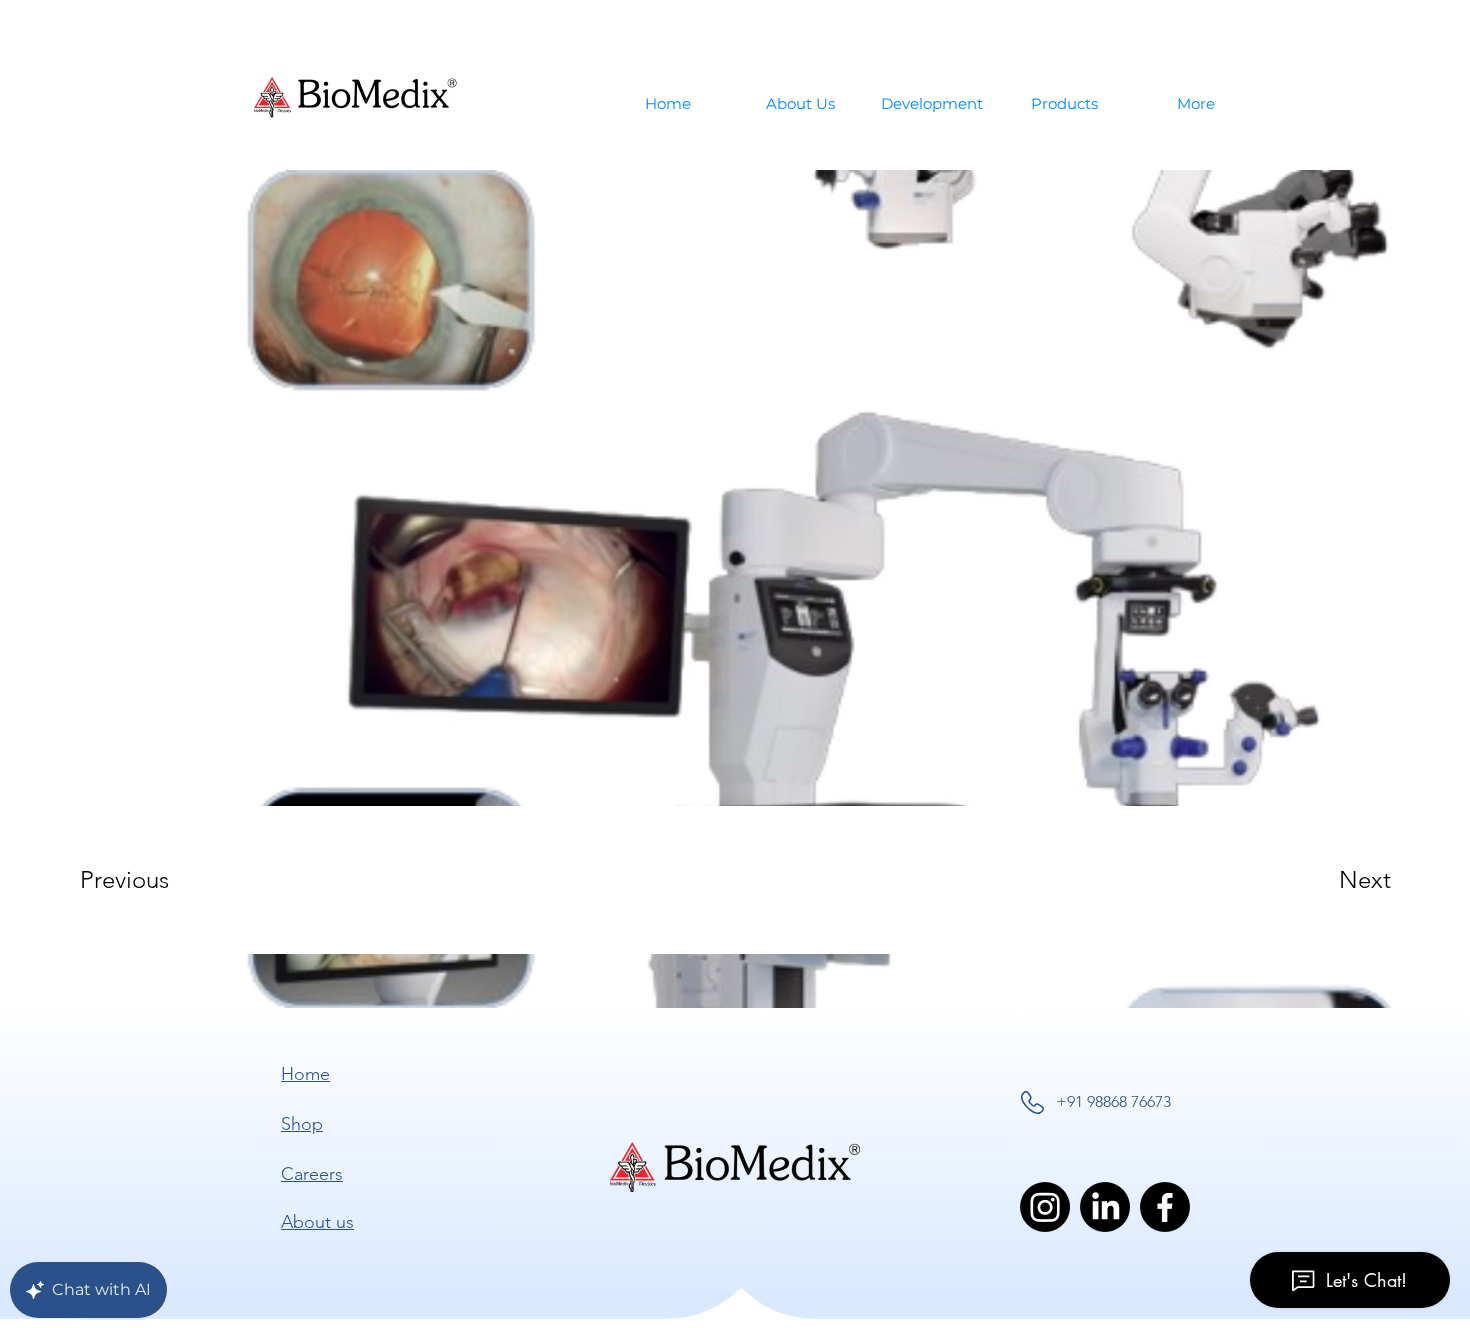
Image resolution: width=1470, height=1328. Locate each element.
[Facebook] (1165, 1207)
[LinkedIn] (1105, 1207)
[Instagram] (1045, 1207)
